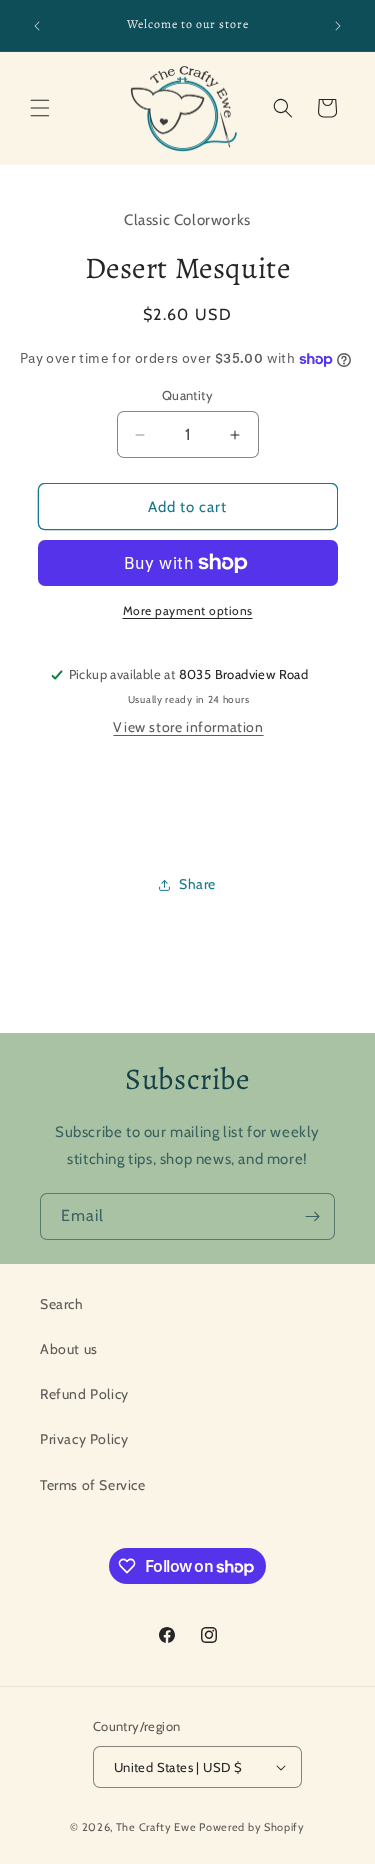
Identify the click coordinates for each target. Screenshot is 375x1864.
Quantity (187, 395)
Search (62, 1304)
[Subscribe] (312, 1216)
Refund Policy (84, 1394)
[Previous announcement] (37, 26)
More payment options (188, 610)
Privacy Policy (84, 1439)
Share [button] (197, 884)
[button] (40, 108)
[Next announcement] (338, 26)
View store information (188, 727)
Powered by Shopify (252, 1827)
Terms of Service (93, 1485)
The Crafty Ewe (156, 1827)
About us (69, 1349)
